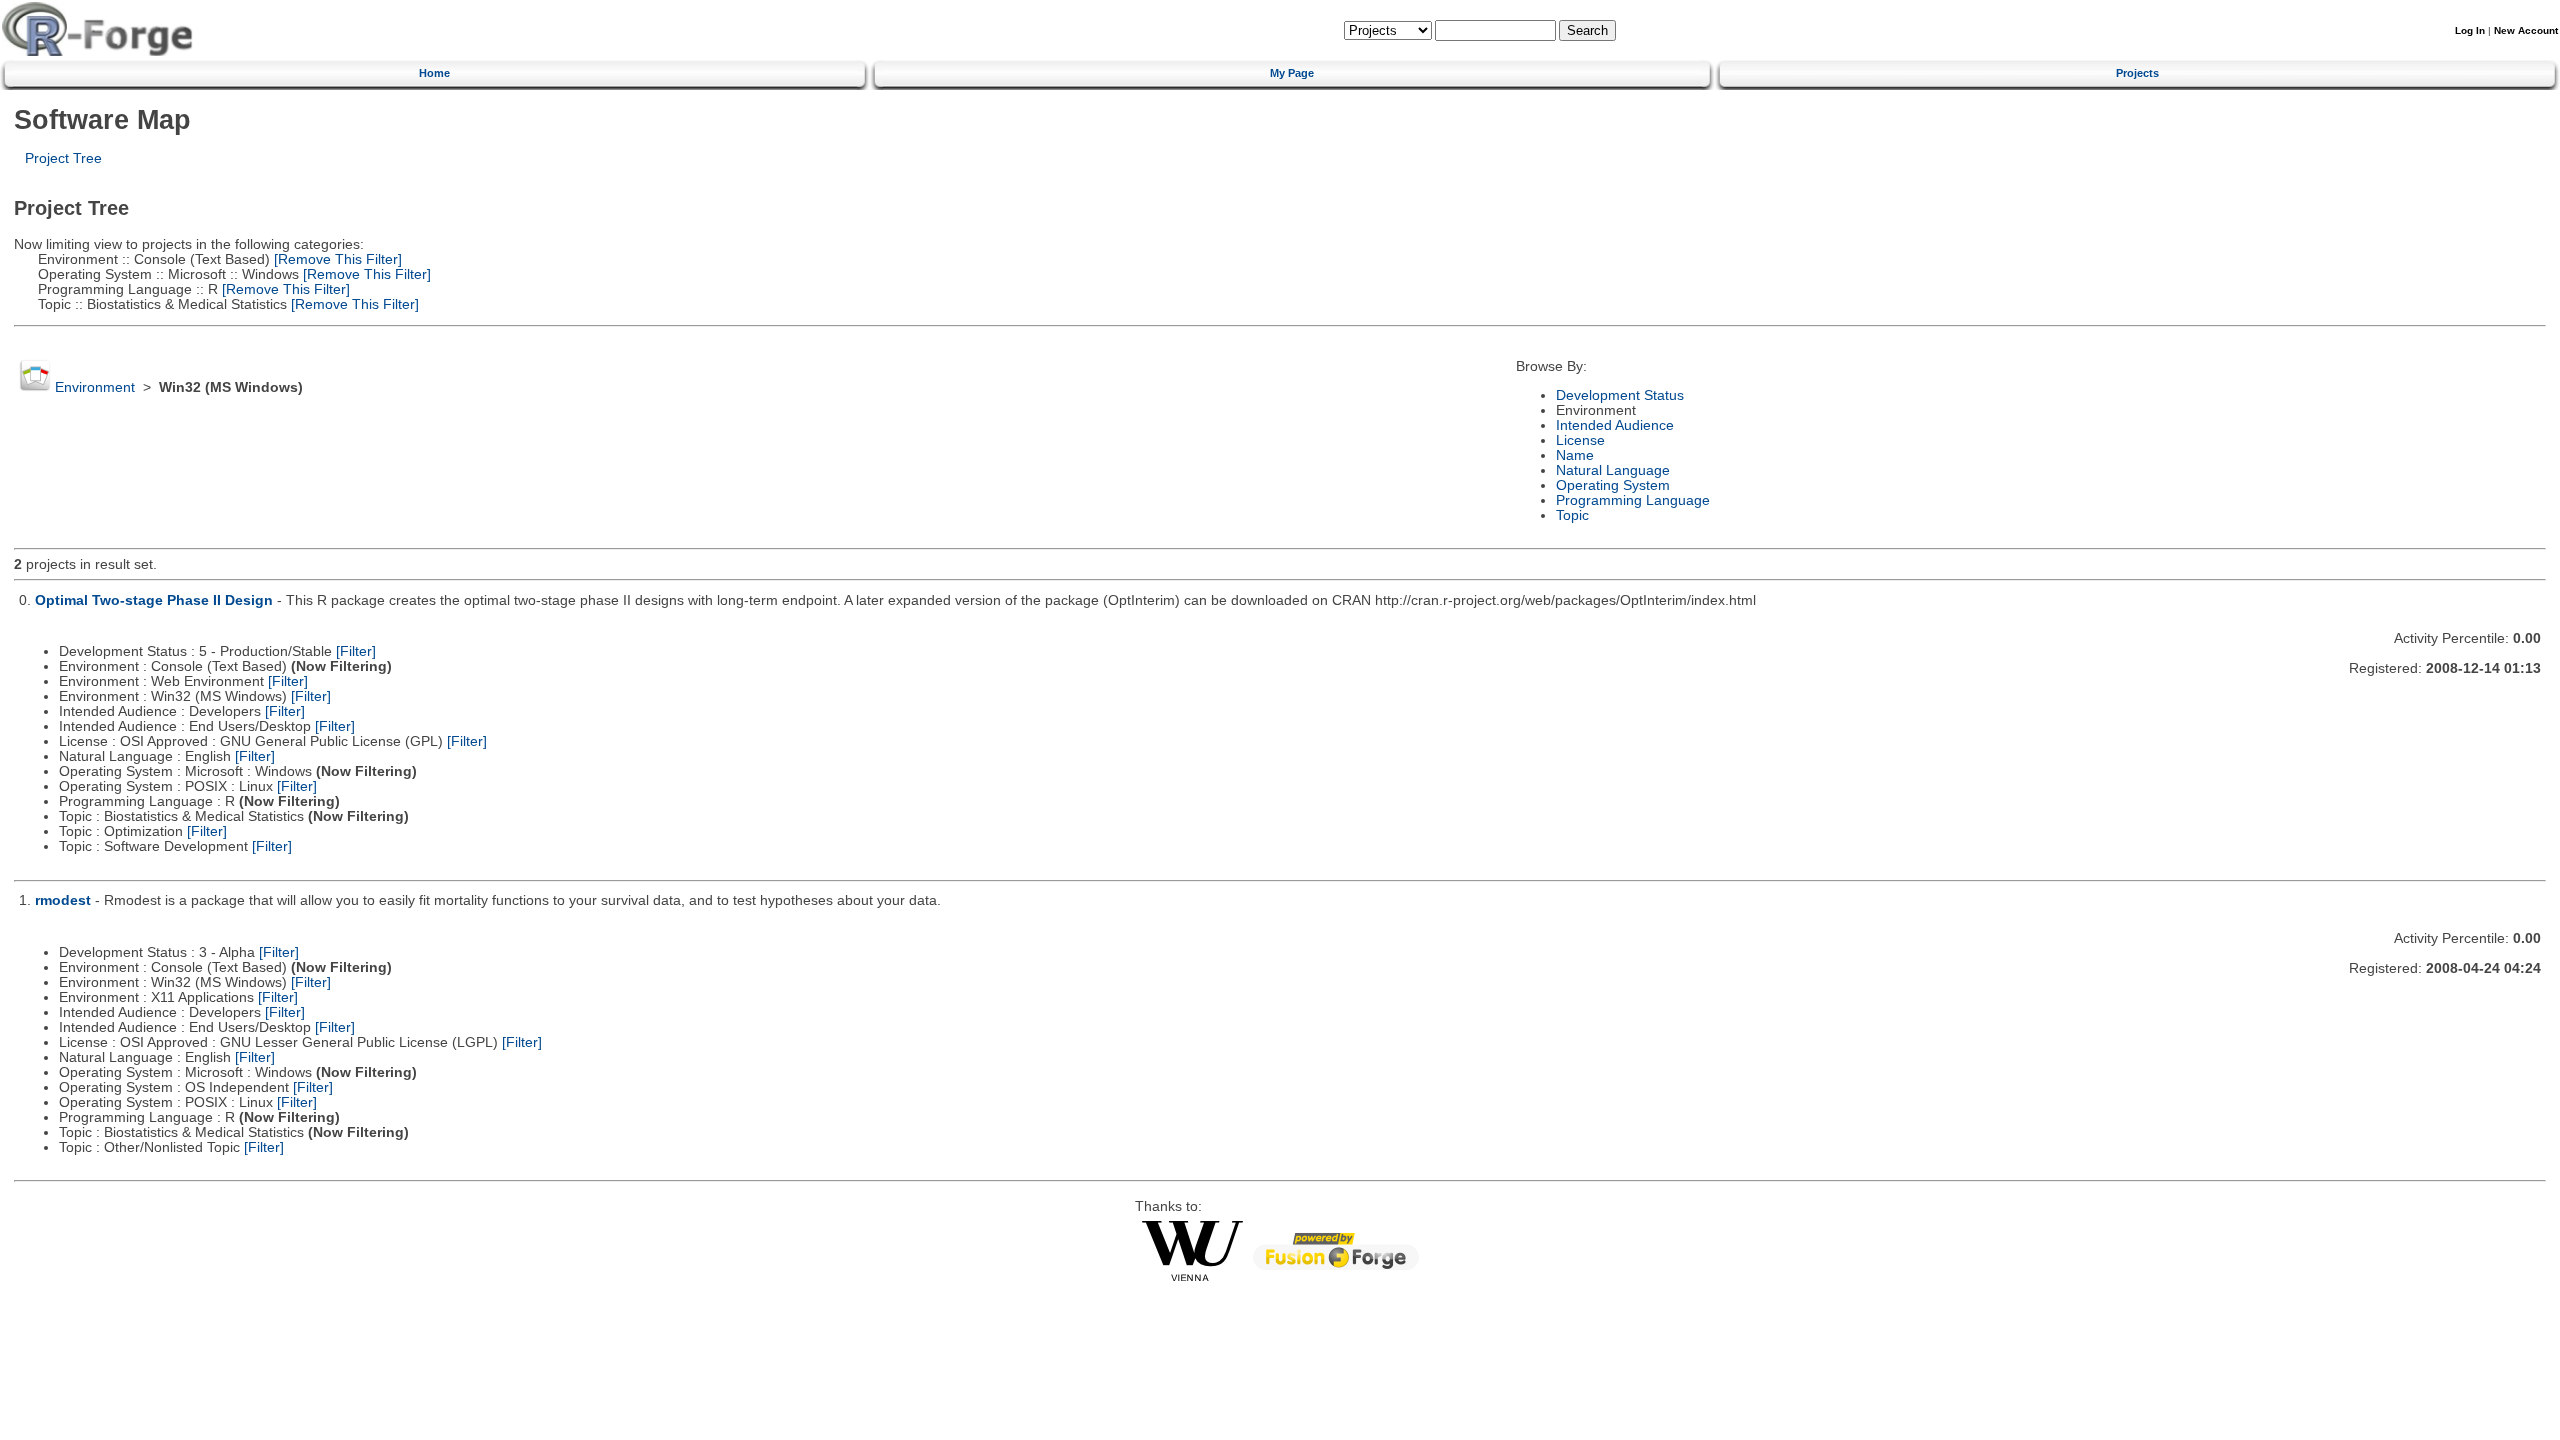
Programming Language (1633, 500)
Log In (2470, 30)
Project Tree (63, 158)
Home (434, 73)
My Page (1292, 73)
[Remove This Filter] (336, 259)
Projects (2137, 73)
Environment (95, 387)
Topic (1572, 515)
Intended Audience (1615, 425)
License (1580, 440)
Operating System (1613, 485)
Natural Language (1613, 470)
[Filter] (356, 651)
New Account (2526, 30)
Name (1575, 455)
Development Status (1620, 395)
